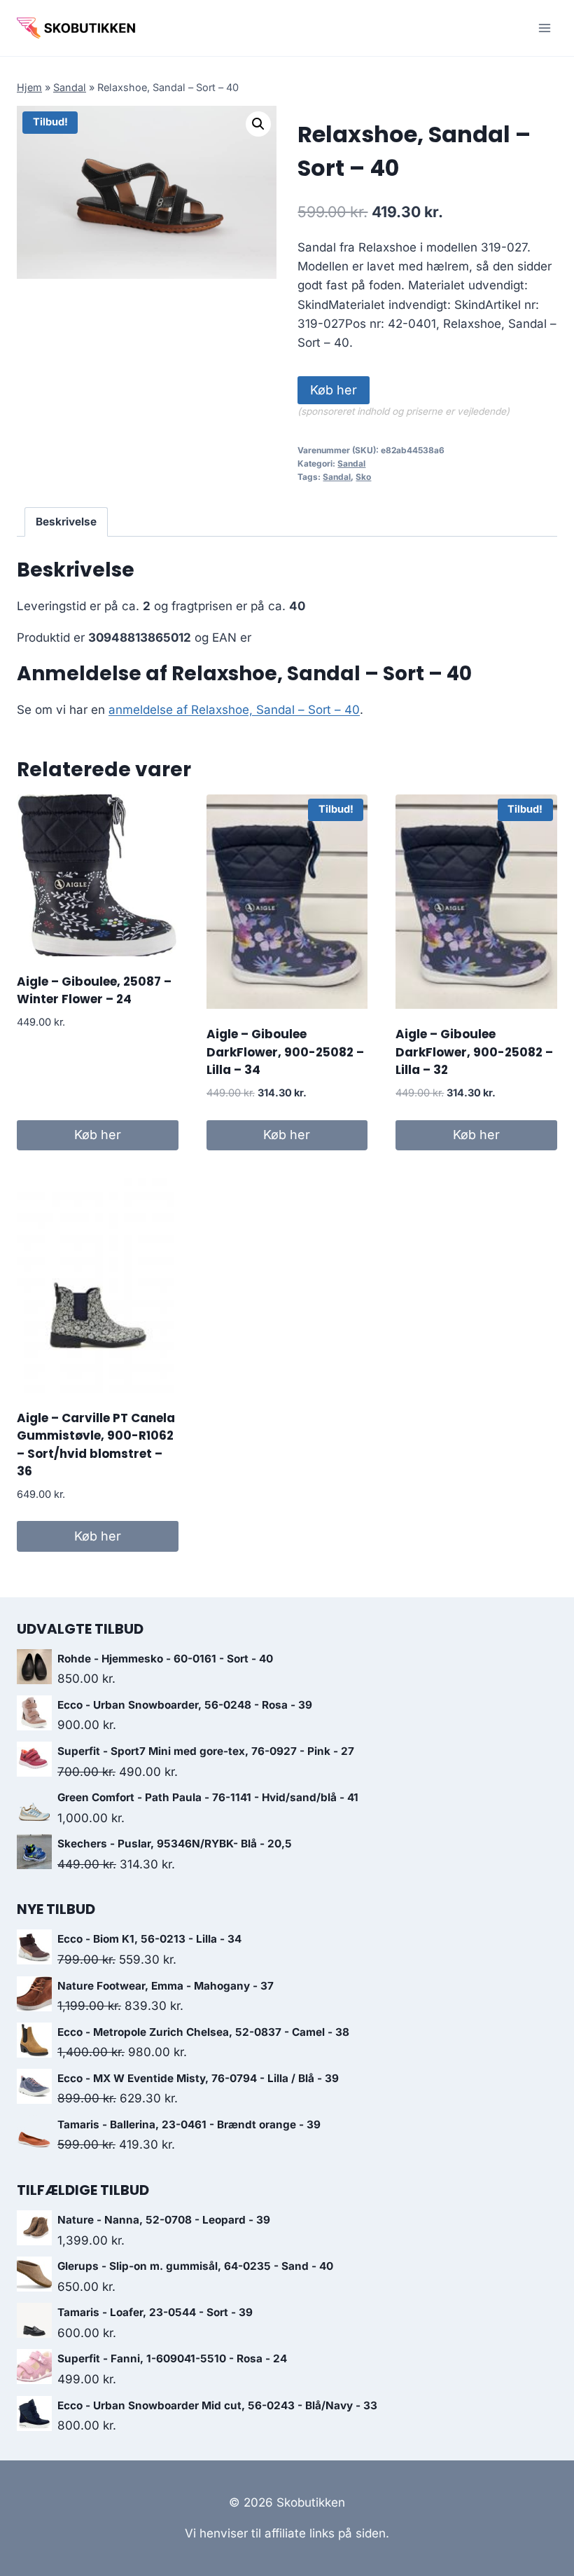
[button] (258, 124)
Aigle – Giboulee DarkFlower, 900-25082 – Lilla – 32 (474, 1052)
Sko (363, 477)
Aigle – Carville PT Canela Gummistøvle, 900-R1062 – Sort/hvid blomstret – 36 (96, 1445)
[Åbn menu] (544, 28)
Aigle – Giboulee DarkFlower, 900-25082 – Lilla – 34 (285, 1052)
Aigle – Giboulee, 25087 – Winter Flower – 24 (94, 991)
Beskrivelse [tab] (66, 522)
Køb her (334, 390)
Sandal (70, 87)
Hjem (29, 87)
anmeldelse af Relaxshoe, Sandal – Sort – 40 (234, 710)
